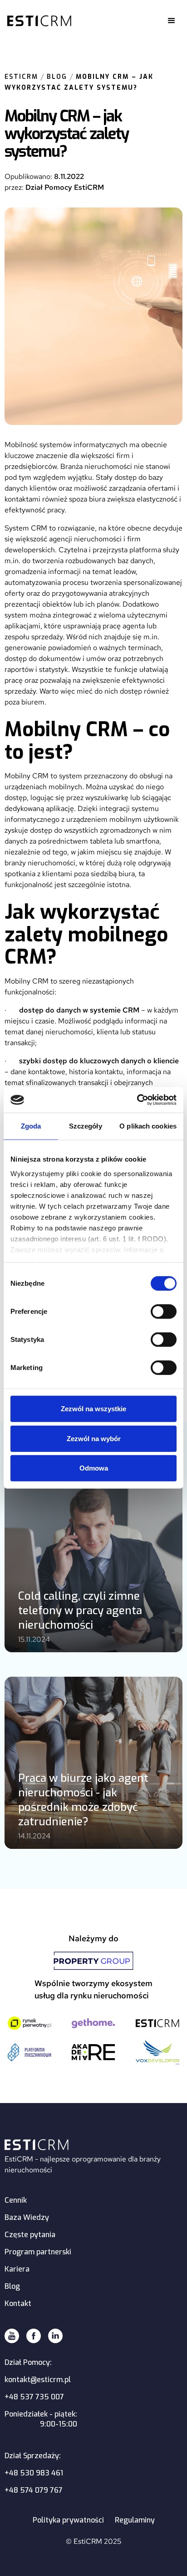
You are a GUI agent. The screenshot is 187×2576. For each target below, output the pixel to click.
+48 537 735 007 (34, 2397)
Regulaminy (135, 2520)
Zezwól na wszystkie (93, 1409)
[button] (172, 21)
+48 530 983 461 (34, 2473)
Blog (57, 77)
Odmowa (94, 1468)
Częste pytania (30, 2235)
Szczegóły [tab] (86, 1126)
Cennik (16, 2200)
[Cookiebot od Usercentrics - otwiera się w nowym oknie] (137, 1100)
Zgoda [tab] (31, 1126)
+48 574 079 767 (34, 2490)
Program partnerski (38, 2252)
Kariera (17, 2269)
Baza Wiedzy (27, 2217)
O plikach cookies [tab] (148, 1126)
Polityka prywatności (68, 2520)
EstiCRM (21, 77)
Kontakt (18, 2303)
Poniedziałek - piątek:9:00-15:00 (41, 2419)
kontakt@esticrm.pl (38, 2380)
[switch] (164, 1312)
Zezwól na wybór (94, 1439)
